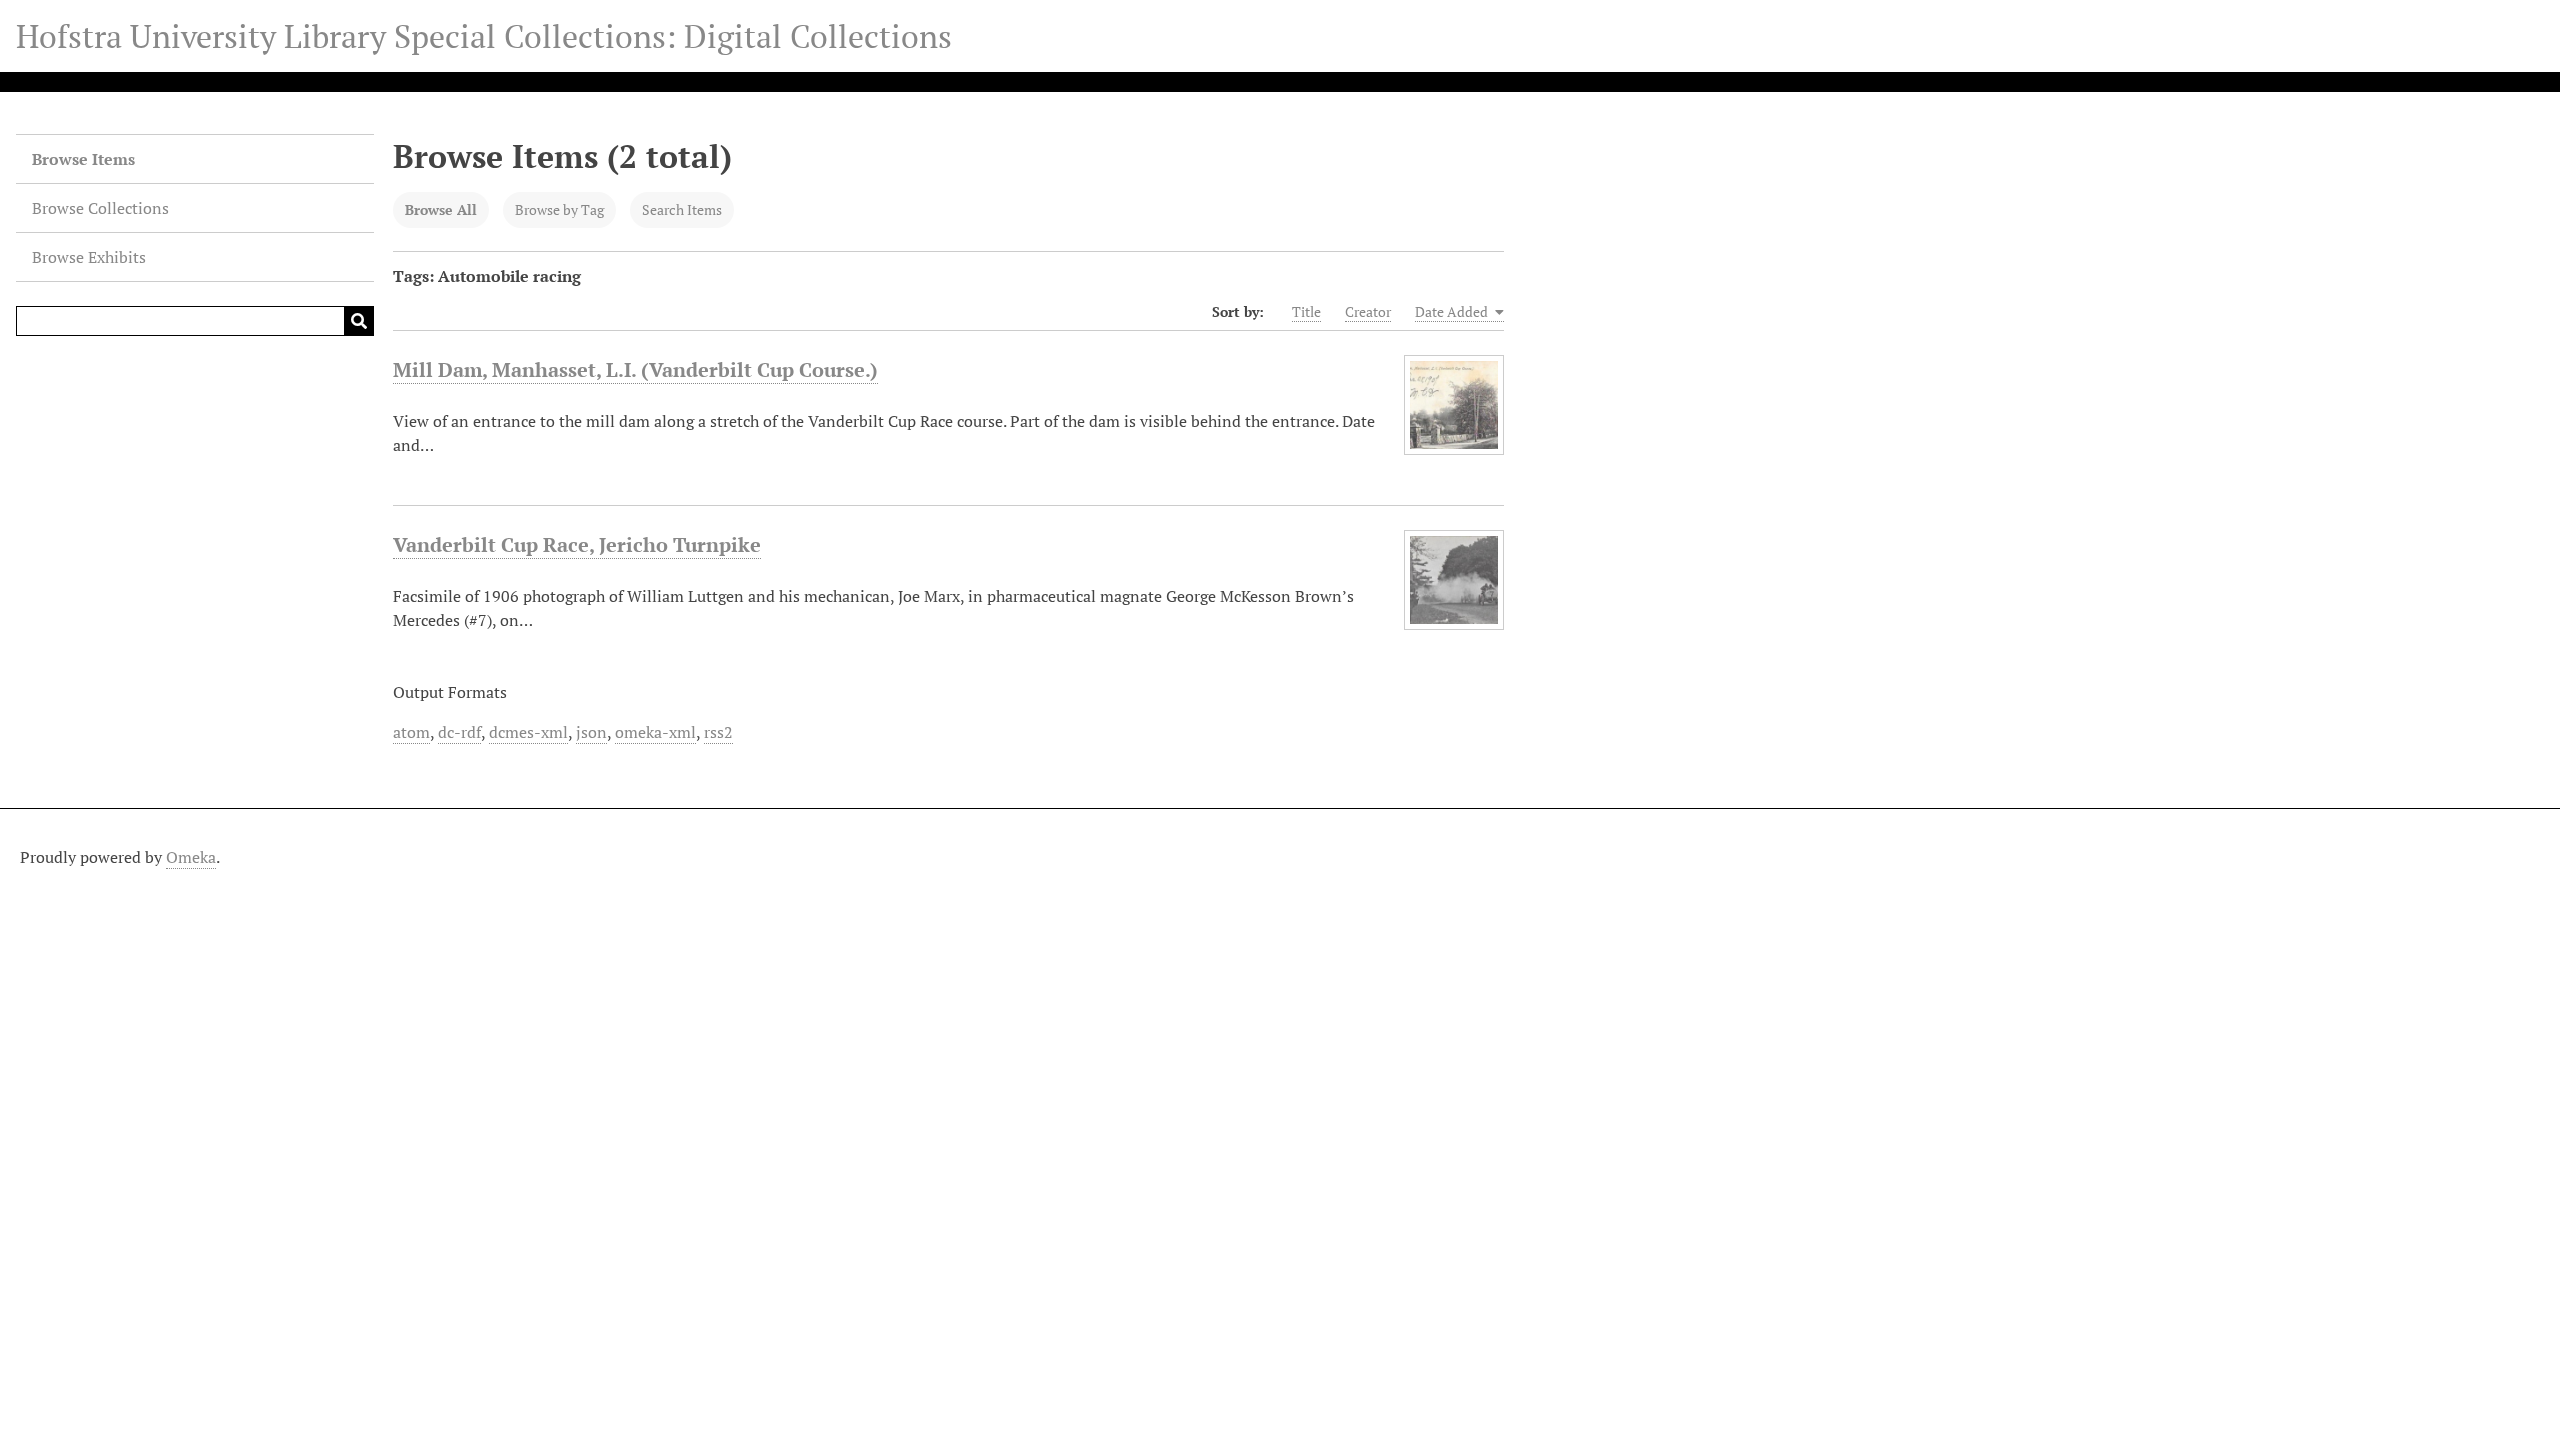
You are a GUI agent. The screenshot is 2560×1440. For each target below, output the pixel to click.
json (591, 732)
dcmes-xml (528, 732)
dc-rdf (459, 732)
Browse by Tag (559, 209)
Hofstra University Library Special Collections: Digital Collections (484, 36)
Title (1306, 311)
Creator (1368, 311)
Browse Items (83, 159)
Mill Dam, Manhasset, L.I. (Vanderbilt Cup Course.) (635, 369)
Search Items (682, 209)
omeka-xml (655, 732)
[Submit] (359, 321)
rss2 (718, 732)
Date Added (1453, 311)
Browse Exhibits (89, 257)
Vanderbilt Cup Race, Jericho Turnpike (577, 544)
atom (411, 732)
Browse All (441, 209)
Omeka (191, 857)
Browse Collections (100, 208)
